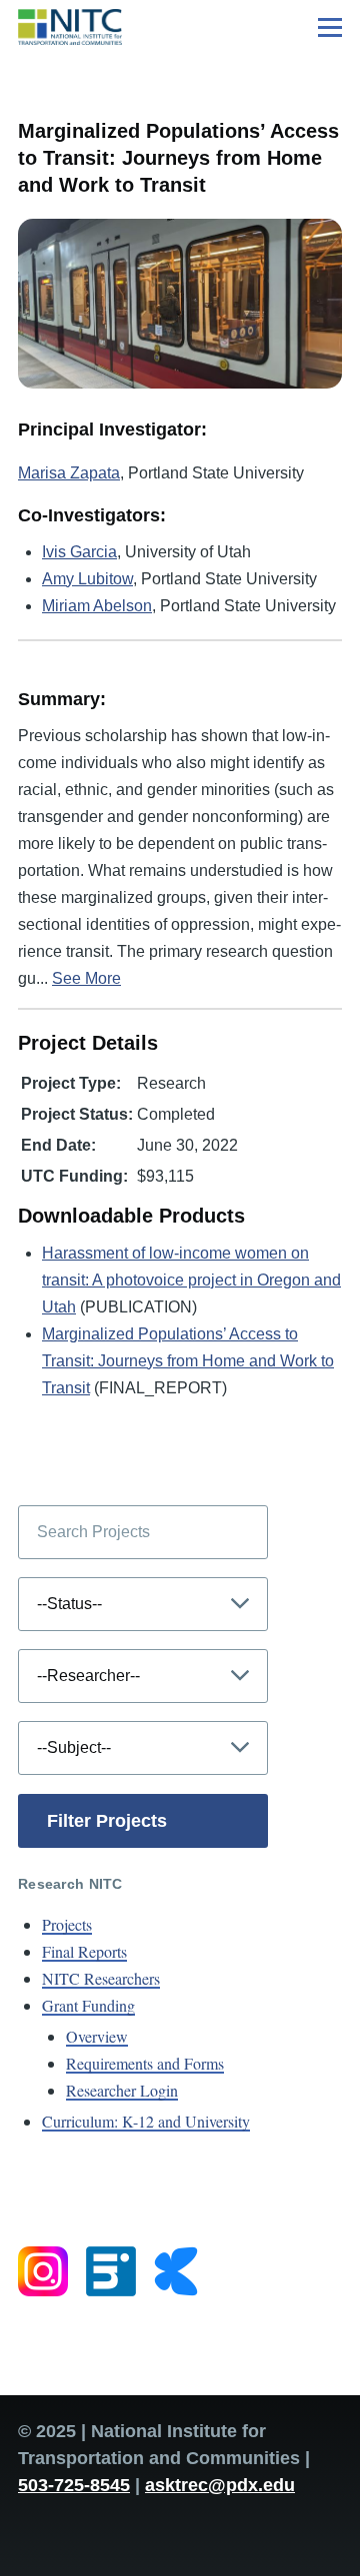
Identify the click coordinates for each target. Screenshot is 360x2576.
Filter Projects (107, 1821)
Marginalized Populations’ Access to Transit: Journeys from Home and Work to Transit (188, 1361)
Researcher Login (122, 2090)
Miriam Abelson (97, 606)
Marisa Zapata (69, 473)
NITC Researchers (101, 1978)
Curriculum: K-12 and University (146, 2121)
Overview (97, 2036)
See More (86, 978)
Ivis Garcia (79, 552)
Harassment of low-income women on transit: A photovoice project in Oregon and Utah (191, 1280)
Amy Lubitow (87, 579)
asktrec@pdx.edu (220, 2485)
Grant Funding (88, 2005)
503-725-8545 (74, 2485)
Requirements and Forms (145, 2063)
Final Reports (84, 1951)
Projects (67, 1924)
